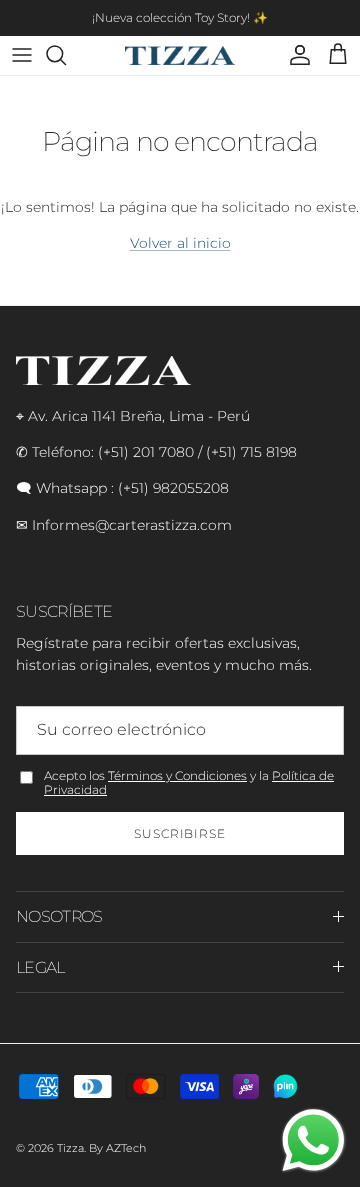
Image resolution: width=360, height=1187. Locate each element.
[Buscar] (66, 55)
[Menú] (22, 55)
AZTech (126, 1148)
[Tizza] (180, 55)
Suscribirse (180, 833)
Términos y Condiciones (177, 775)
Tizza (70, 1148)
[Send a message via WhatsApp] (313, 1140)
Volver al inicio (180, 243)
